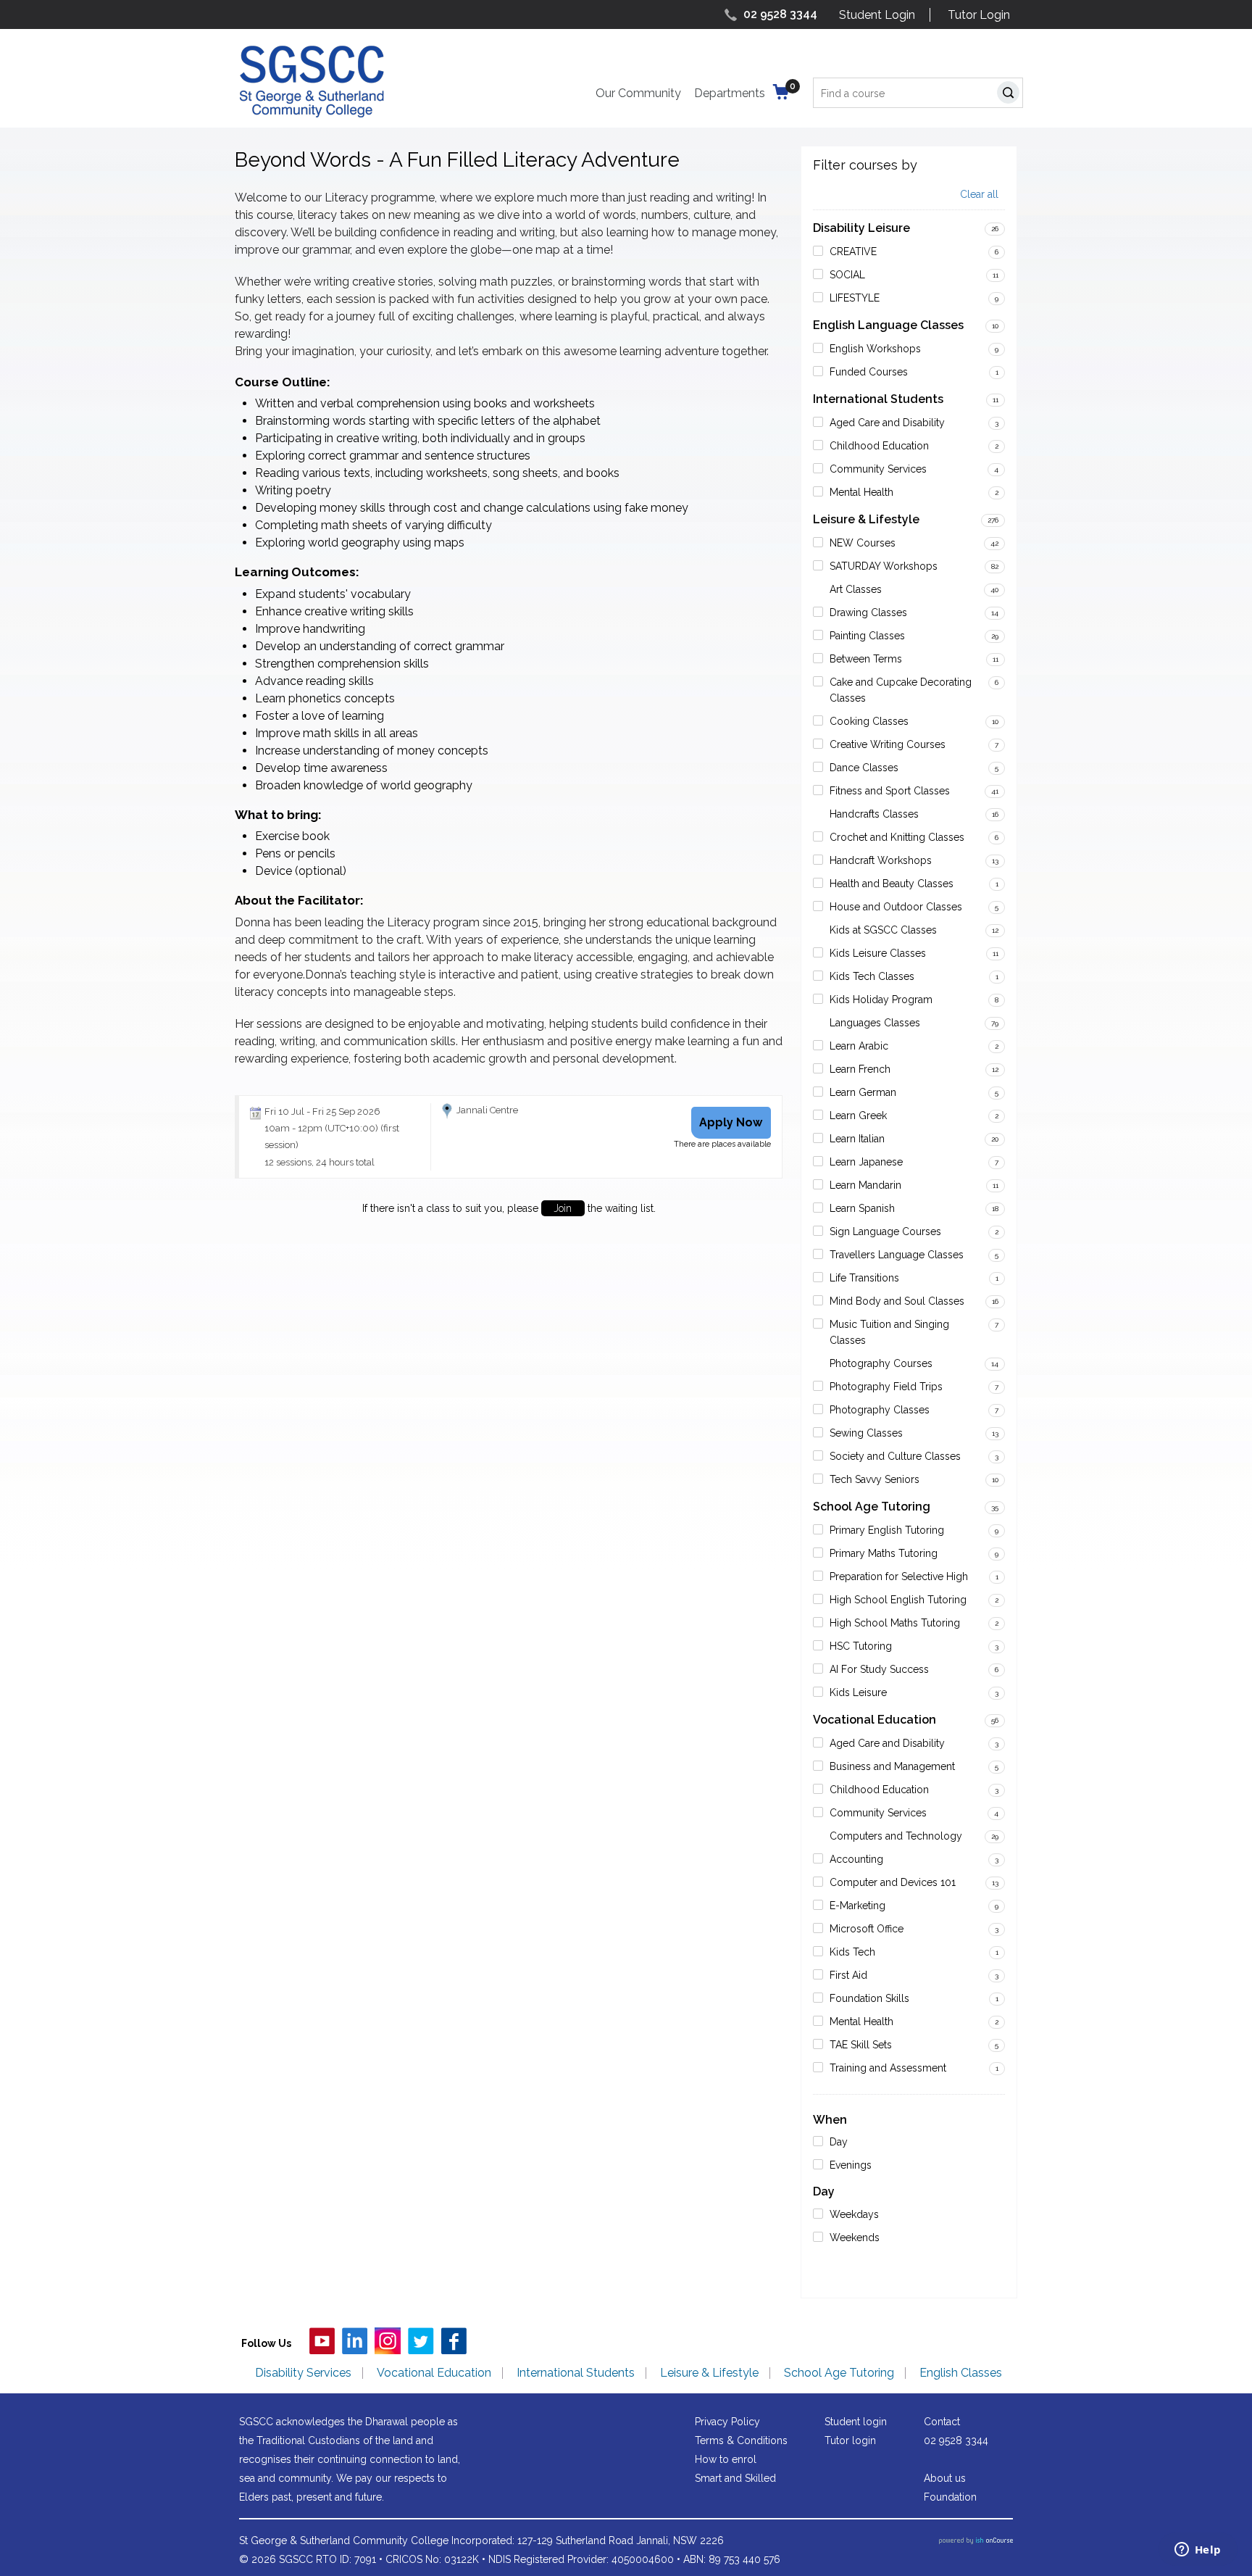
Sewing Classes (866, 1433)
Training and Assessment (888, 2068)
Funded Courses (869, 372)
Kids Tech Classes (872, 976)
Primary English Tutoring (887, 1530)
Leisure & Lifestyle (866, 519)
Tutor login (850, 2440)
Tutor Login (979, 15)
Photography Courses (881, 1363)
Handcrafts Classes (874, 814)
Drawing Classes (868, 612)
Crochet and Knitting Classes (897, 837)
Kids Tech (852, 1952)
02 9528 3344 (780, 14)
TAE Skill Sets (861, 2045)
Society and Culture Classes (895, 1456)
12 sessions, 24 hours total (320, 1162)
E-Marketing (857, 1906)
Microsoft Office (867, 1929)
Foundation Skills (869, 1998)
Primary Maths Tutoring (884, 1553)
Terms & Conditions (741, 2440)
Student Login (877, 15)
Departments (730, 93)
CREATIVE (853, 252)
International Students (878, 399)
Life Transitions (864, 1278)
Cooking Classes (869, 721)
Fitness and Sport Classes (890, 791)
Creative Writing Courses (888, 744)
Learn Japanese (866, 1162)
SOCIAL (847, 275)
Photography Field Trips (886, 1387)
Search (1011, 95)
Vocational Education (875, 1720)
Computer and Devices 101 (893, 1882)
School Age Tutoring (872, 1507)
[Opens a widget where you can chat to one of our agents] (1198, 2551)
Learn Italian (857, 1139)
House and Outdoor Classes (896, 907)
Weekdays (854, 2214)
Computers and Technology (896, 1836)
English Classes (961, 2373)
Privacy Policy (727, 2422)
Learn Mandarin (865, 1185)
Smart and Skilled (735, 2478)
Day (839, 2142)
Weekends (855, 2238)
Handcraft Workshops (881, 860)
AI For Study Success (879, 1669)
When (830, 2120)
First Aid (848, 1975)
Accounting (856, 1859)
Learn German (863, 1092)
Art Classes (856, 589)
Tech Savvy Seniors (875, 1479)
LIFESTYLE (855, 298)
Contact (942, 2422)
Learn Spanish (862, 1208)
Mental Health (861, 492)
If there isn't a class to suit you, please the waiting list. (509, 1208)
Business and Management (892, 1766)
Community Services (878, 469)
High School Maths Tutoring (895, 1623)
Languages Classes (875, 1023)
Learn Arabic (859, 1046)
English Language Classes (888, 325)
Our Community (638, 93)
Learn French (860, 1069)
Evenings (851, 2165)
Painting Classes (867, 636)
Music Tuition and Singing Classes (889, 1332)
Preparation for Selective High (899, 1576)
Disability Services (303, 2373)
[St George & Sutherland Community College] (312, 81)
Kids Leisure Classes (878, 953)
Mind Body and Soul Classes (897, 1301)
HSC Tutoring (861, 1646)
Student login (856, 2422)
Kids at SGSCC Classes (883, 930)
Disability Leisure (861, 228)
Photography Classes (880, 1410)
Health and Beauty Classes (892, 884)
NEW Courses (863, 543)
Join (563, 1208)
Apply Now (731, 1122)
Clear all (979, 195)
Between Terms (866, 659)
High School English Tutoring (898, 1600)
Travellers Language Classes (897, 1255)
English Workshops (875, 349)
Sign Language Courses (885, 1231)
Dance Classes (864, 768)
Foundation (950, 2497)
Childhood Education (879, 446)
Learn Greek (858, 1115)
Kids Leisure (858, 1692)
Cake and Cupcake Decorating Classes (901, 690)
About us (945, 2478)
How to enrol (726, 2459)
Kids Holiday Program (881, 1000)
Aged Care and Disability (887, 423)
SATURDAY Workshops (884, 566)
